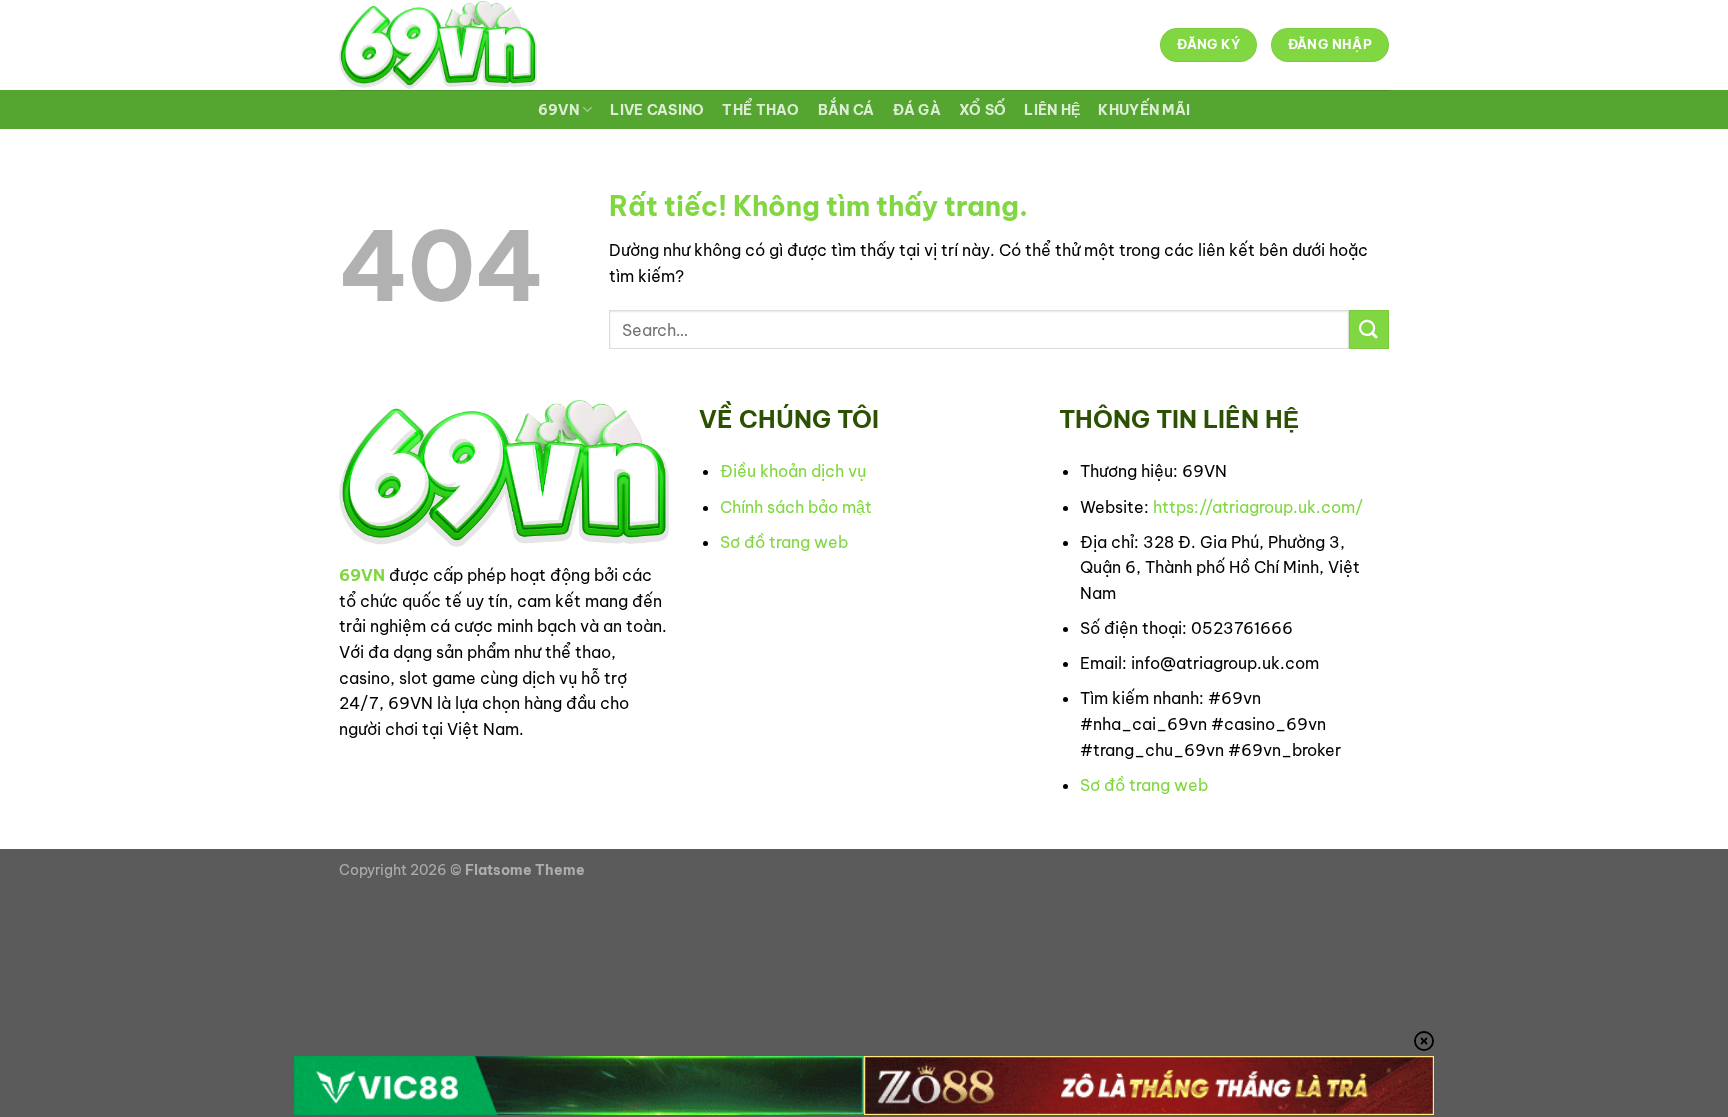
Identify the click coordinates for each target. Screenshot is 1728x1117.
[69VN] (438, 45)
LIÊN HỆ (1052, 110)
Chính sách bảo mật (796, 507)
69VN (558, 110)
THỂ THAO (760, 110)
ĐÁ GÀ (917, 110)
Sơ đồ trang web (784, 542)
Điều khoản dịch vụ (793, 471)
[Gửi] (1369, 329)
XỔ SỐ (982, 110)
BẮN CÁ (846, 110)
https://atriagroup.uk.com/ (1258, 507)
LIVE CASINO (657, 110)
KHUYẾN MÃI (1144, 110)
